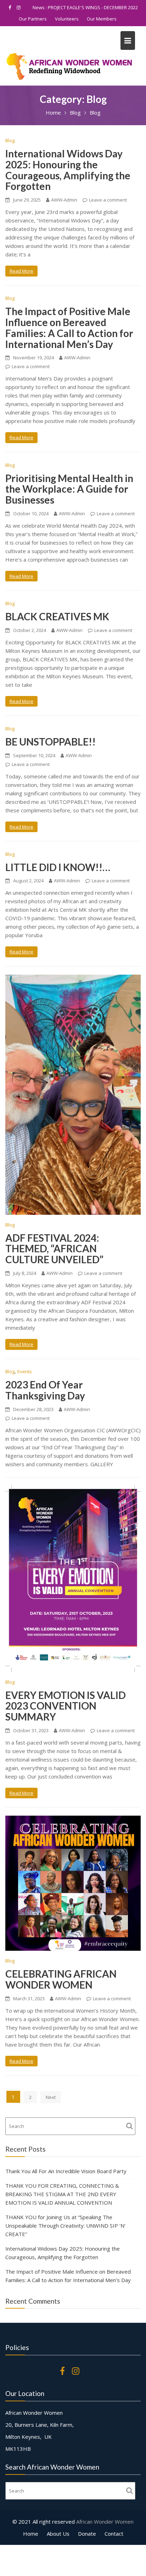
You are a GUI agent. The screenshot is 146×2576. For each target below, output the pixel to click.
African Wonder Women (105, 2522)
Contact (114, 2534)
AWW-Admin (64, 200)
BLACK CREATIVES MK (57, 616)
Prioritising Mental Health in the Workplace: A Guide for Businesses (69, 489)
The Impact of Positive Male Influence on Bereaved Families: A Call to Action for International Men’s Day (69, 327)
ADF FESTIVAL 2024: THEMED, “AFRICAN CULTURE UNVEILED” (54, 1249)
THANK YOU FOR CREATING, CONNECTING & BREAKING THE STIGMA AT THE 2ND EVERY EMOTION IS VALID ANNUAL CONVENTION (62, 2194)
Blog (10, 140)
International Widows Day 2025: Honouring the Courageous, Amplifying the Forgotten (68, 170)
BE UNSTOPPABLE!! (50, 742)
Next (51, 2097)
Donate (87, 2534)
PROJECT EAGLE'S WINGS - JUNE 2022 (93, 7)
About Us (58, 2534)
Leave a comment (108, 200)
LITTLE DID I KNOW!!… (58, 867)
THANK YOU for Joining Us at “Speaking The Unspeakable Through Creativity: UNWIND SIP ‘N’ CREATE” (65, 2226)
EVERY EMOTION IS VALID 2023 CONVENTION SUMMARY (66, 1706)
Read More (21, 271)
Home (31, 2534)
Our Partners (33, 19)
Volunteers (67, 19)
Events (25, 1371)
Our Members (102, 19)
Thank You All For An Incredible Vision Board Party (66, 2171)
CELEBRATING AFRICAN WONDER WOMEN (61, 1979)
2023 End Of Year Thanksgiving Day (45, 1390)
